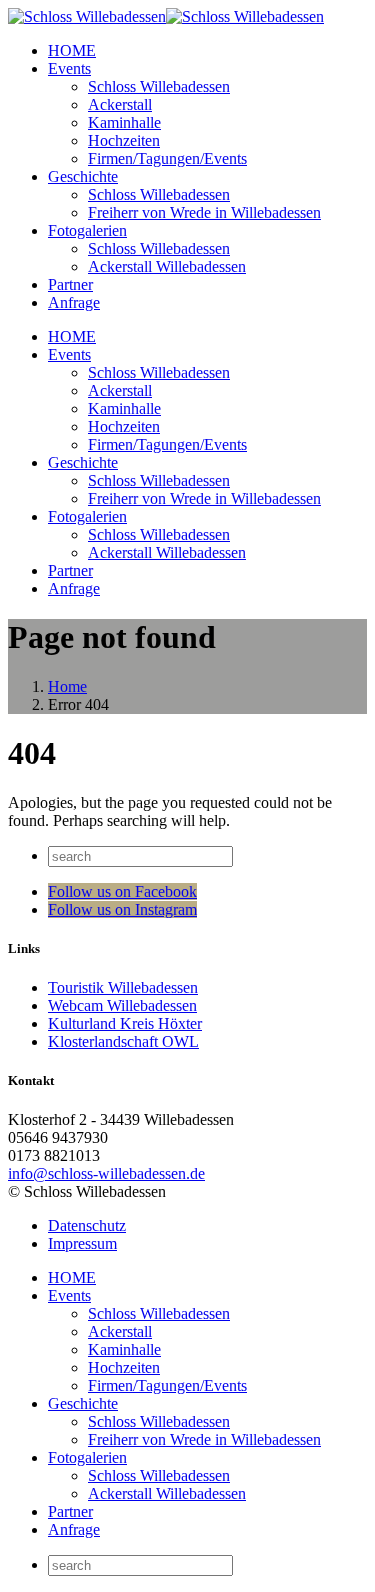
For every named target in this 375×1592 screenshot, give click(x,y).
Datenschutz (87, 1225)
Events (69, 68)
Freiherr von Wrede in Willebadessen (204, 212)
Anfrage (74, 302)
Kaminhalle (124, 122)
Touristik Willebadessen (123, 987)
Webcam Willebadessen (122, 1005)
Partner (70, 284)
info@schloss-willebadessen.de (106, 1173)
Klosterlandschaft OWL (123, 1041)
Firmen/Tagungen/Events (167, 158)
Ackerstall (120, 104)
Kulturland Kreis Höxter (125, 1023)
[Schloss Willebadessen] (166, 16)
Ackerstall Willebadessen (167, 266)
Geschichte (83, 176)
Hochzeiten (124, 140)
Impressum (82, 1243)
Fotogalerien (87, 230)
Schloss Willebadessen (159, 86)
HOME (72, 50)
